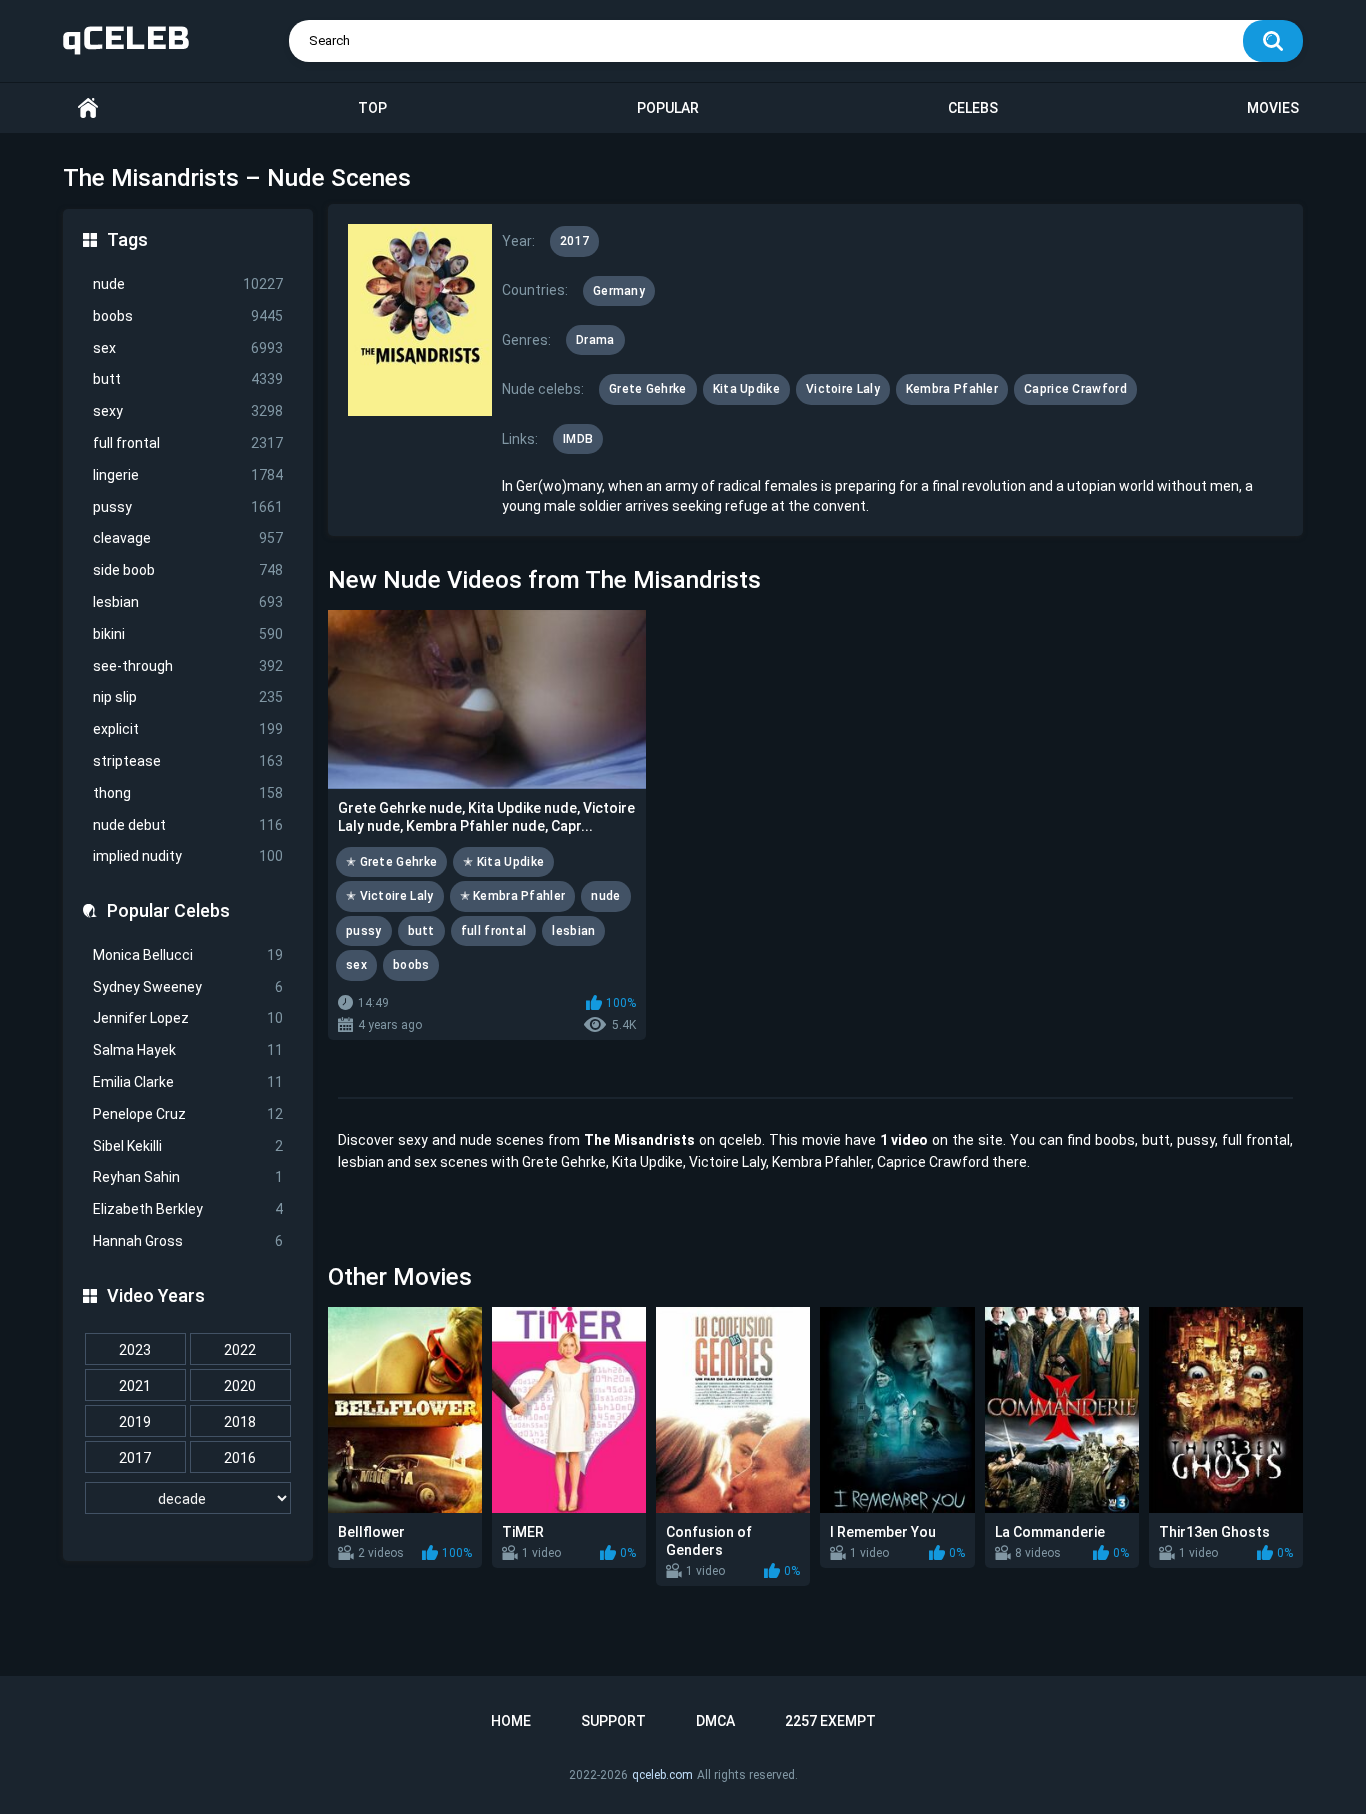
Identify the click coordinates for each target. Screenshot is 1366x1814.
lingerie (188, 475)
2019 (135, 1422)
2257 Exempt (830, 1721)
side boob (188, 570)
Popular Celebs (168, 910)
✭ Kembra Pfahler (513, 896)
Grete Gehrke (648, 389)
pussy (188, 507)
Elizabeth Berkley (188, 1209)
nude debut (188, 825)
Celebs (973, 108)
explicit (188, 729)
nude (188, 284)
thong (188, 793)
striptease (188, 761)
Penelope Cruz (188, 1114)
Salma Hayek (188, 1050)
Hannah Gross (188, 1241)
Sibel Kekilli (188, 1146)
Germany (619, 291)
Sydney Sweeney (188, 987)
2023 (135, 1350)
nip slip (188, 697)
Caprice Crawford (1075, 389)
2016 (240, 1458)
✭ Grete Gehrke (391, 862)
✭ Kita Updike (503, 862)
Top (372, 108)
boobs (188, 316)
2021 (135, 1386)
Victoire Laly (843, 389)
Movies (1273, 108)
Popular (668, 108)
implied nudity (188, 856)
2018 (240, 1422)
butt (188, 379)
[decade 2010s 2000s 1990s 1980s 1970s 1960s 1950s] (188, 1499)
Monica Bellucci (188, 955)
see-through (188, 666)
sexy (188, 411)
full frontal (188, 443)
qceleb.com (662, 1775)
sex (188, 348)
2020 (240, 1386)
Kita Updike (746, 389)
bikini (188, 634)
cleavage (188, 538)
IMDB (578, 439)
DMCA (715, 1721)
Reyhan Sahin (188, 1177)
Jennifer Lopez (188, 1018)
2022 (240, 1350)
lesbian (188, 602)
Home (88, 108)
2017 (135, 1458)
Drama (595, 340)
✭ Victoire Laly (390, 896)
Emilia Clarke (188, 1082)
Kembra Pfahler (952, 389)
